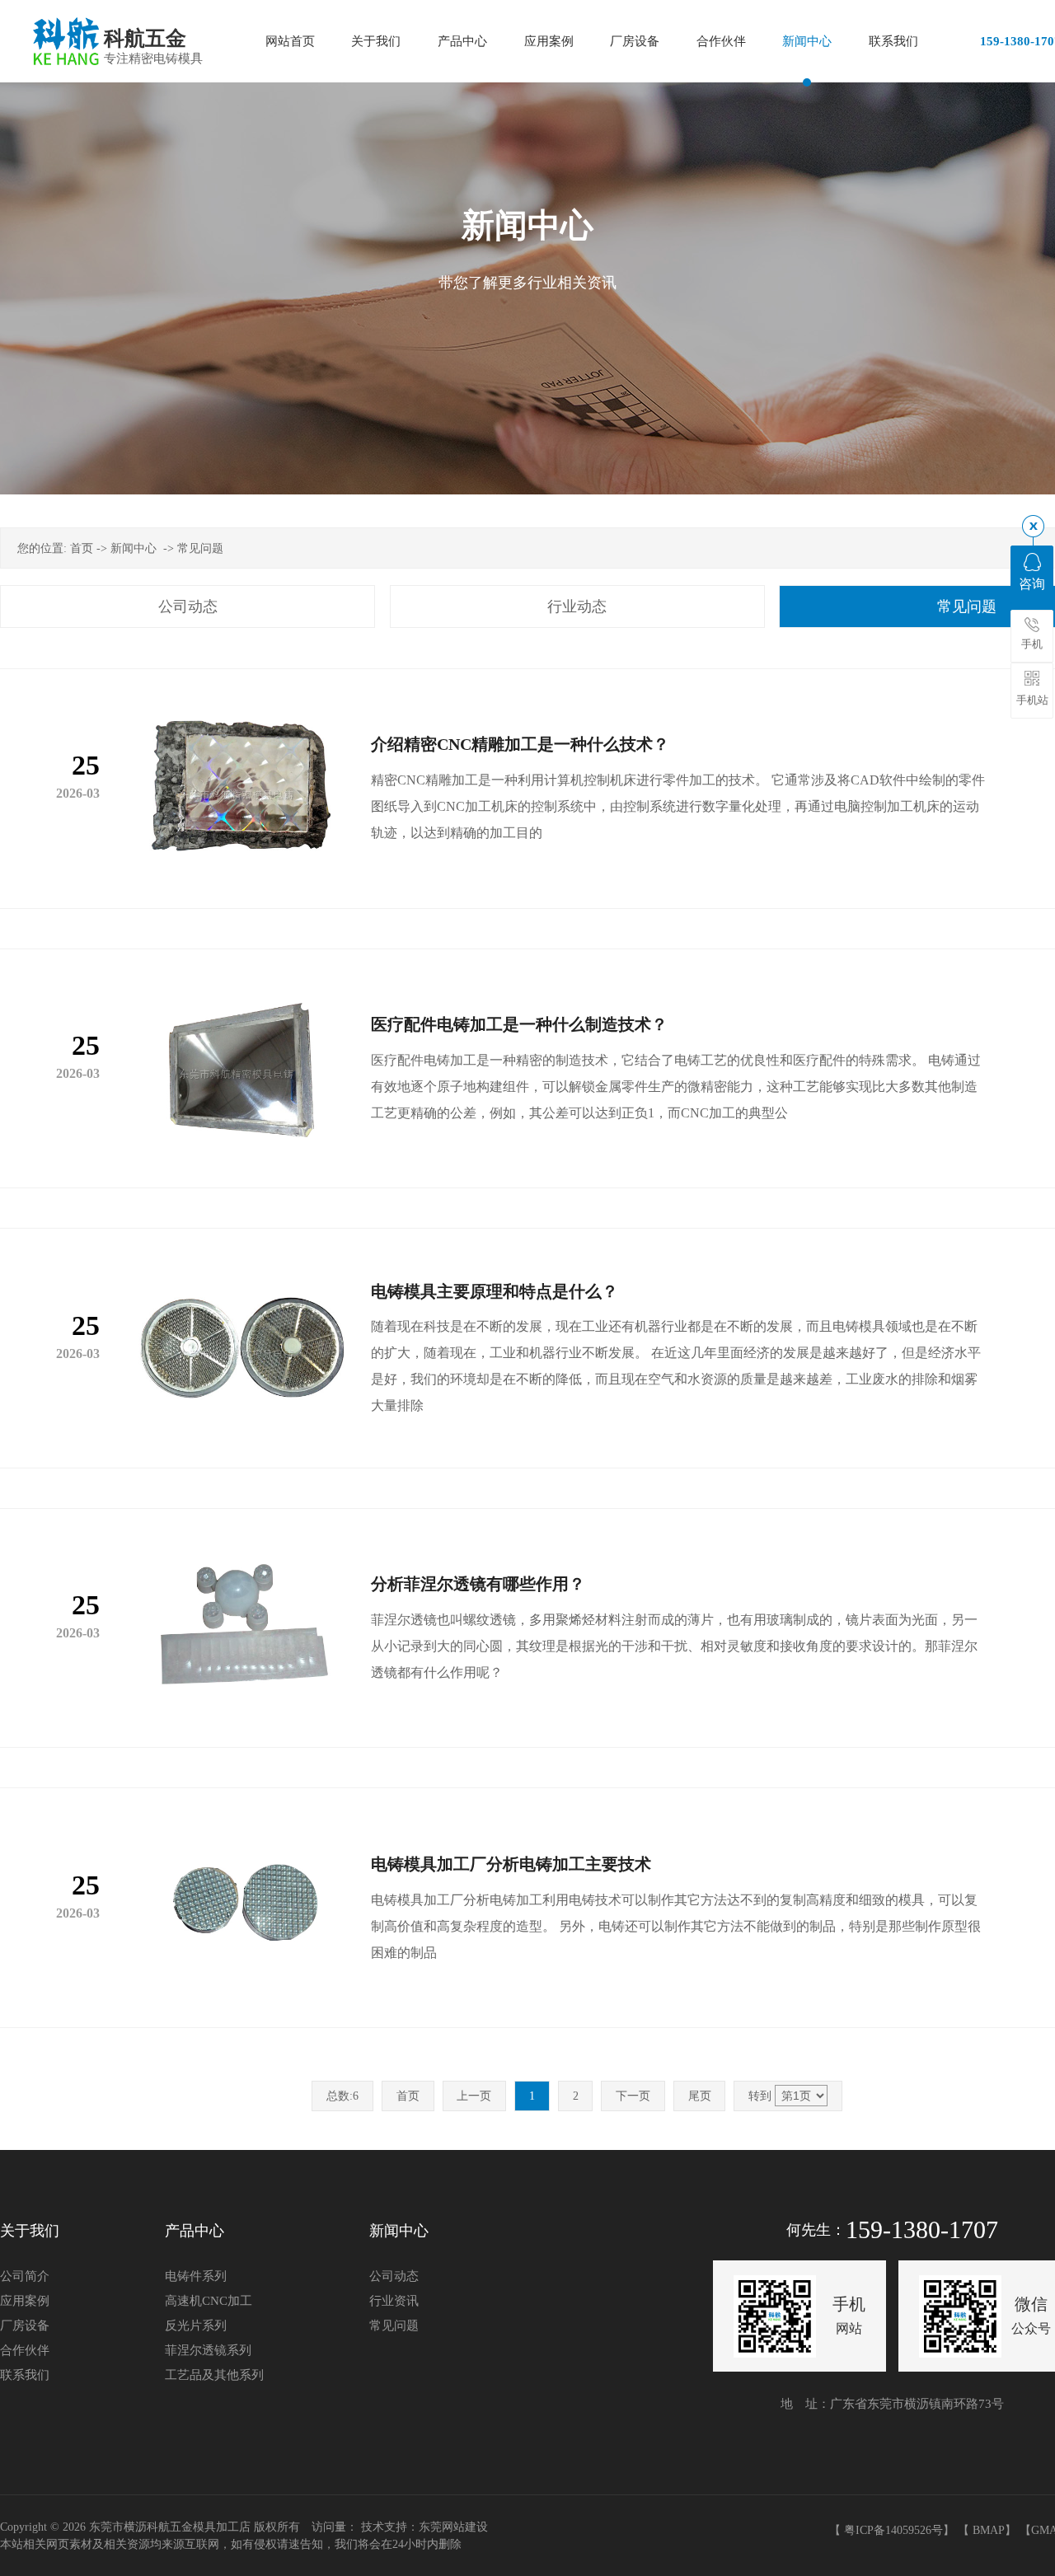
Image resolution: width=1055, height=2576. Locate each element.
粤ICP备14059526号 (893, 2530)
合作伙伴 (25, 2350)
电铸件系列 (196, 2276)
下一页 (633, 2096)
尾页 (700, 2096)
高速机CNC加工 (209, 2301)
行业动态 (577, 607)
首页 (82, 548)
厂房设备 (25, 2325)
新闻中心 (134, 548)
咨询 (1032, 584)
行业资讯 (394, 2301)
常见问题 (200, 548)
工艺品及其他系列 (214, 2375)
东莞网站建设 (453, 2527)
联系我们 (25, 2375)
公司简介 (25, 2276)
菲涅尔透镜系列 (208, 2350)
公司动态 (188, 607)
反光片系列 (196, 2325)
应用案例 (25, 2301)
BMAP (989, 2530)
